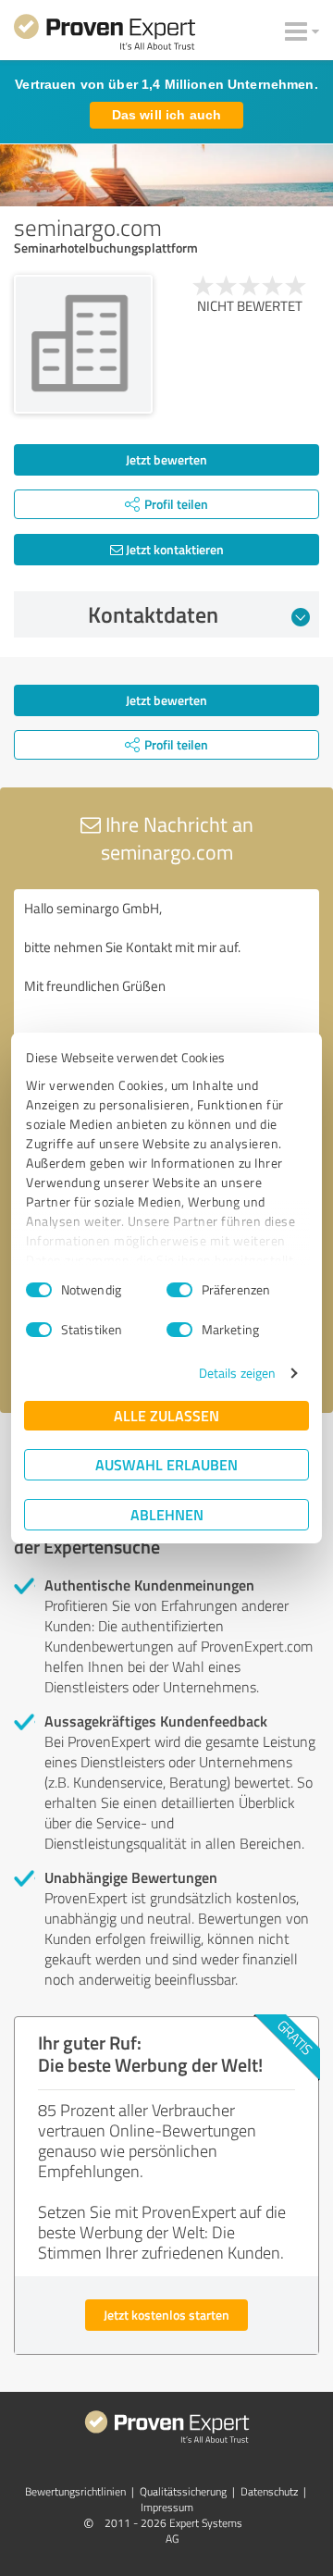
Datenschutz (269, 2491)
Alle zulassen (166, 1415)
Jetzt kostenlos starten (166, 2315)
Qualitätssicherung (183, 2491)
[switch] (179, 1290)
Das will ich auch (166, 115)
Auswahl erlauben (166, 1464)
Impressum (167, 2507)
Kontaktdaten (153, 614)
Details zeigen (237, 1373)
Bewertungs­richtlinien (75, 2491)
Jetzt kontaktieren (173, 549)
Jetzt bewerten (166, 459)
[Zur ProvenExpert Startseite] (105, 35)
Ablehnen (167, 1514)
